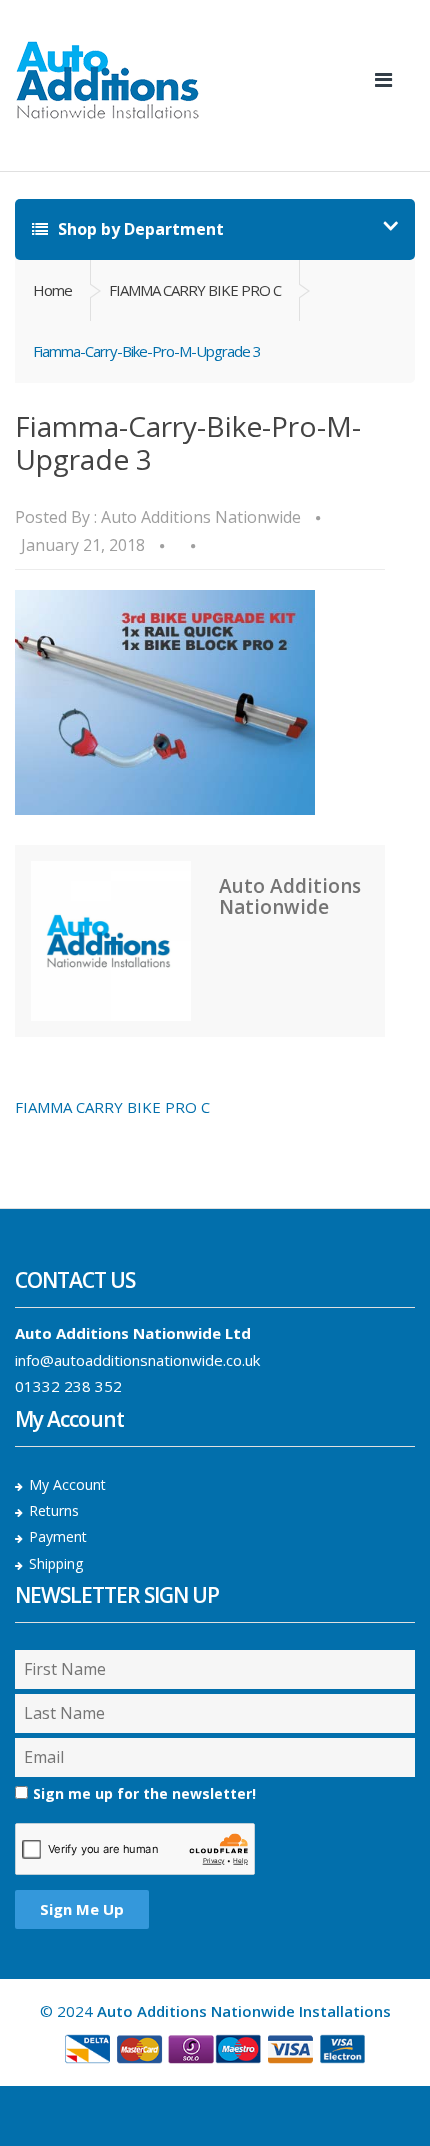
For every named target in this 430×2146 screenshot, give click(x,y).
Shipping (56, 1563)
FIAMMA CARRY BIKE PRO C (195, 290)
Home (52, 290)
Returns (54, 1510)
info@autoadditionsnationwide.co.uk (137, 1360)
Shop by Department (139, 229)
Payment (58, 1536)
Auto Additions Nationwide (201, 517)
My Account (67, 1484)
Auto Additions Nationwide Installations (244, 2011)
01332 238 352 (68, 1386)
